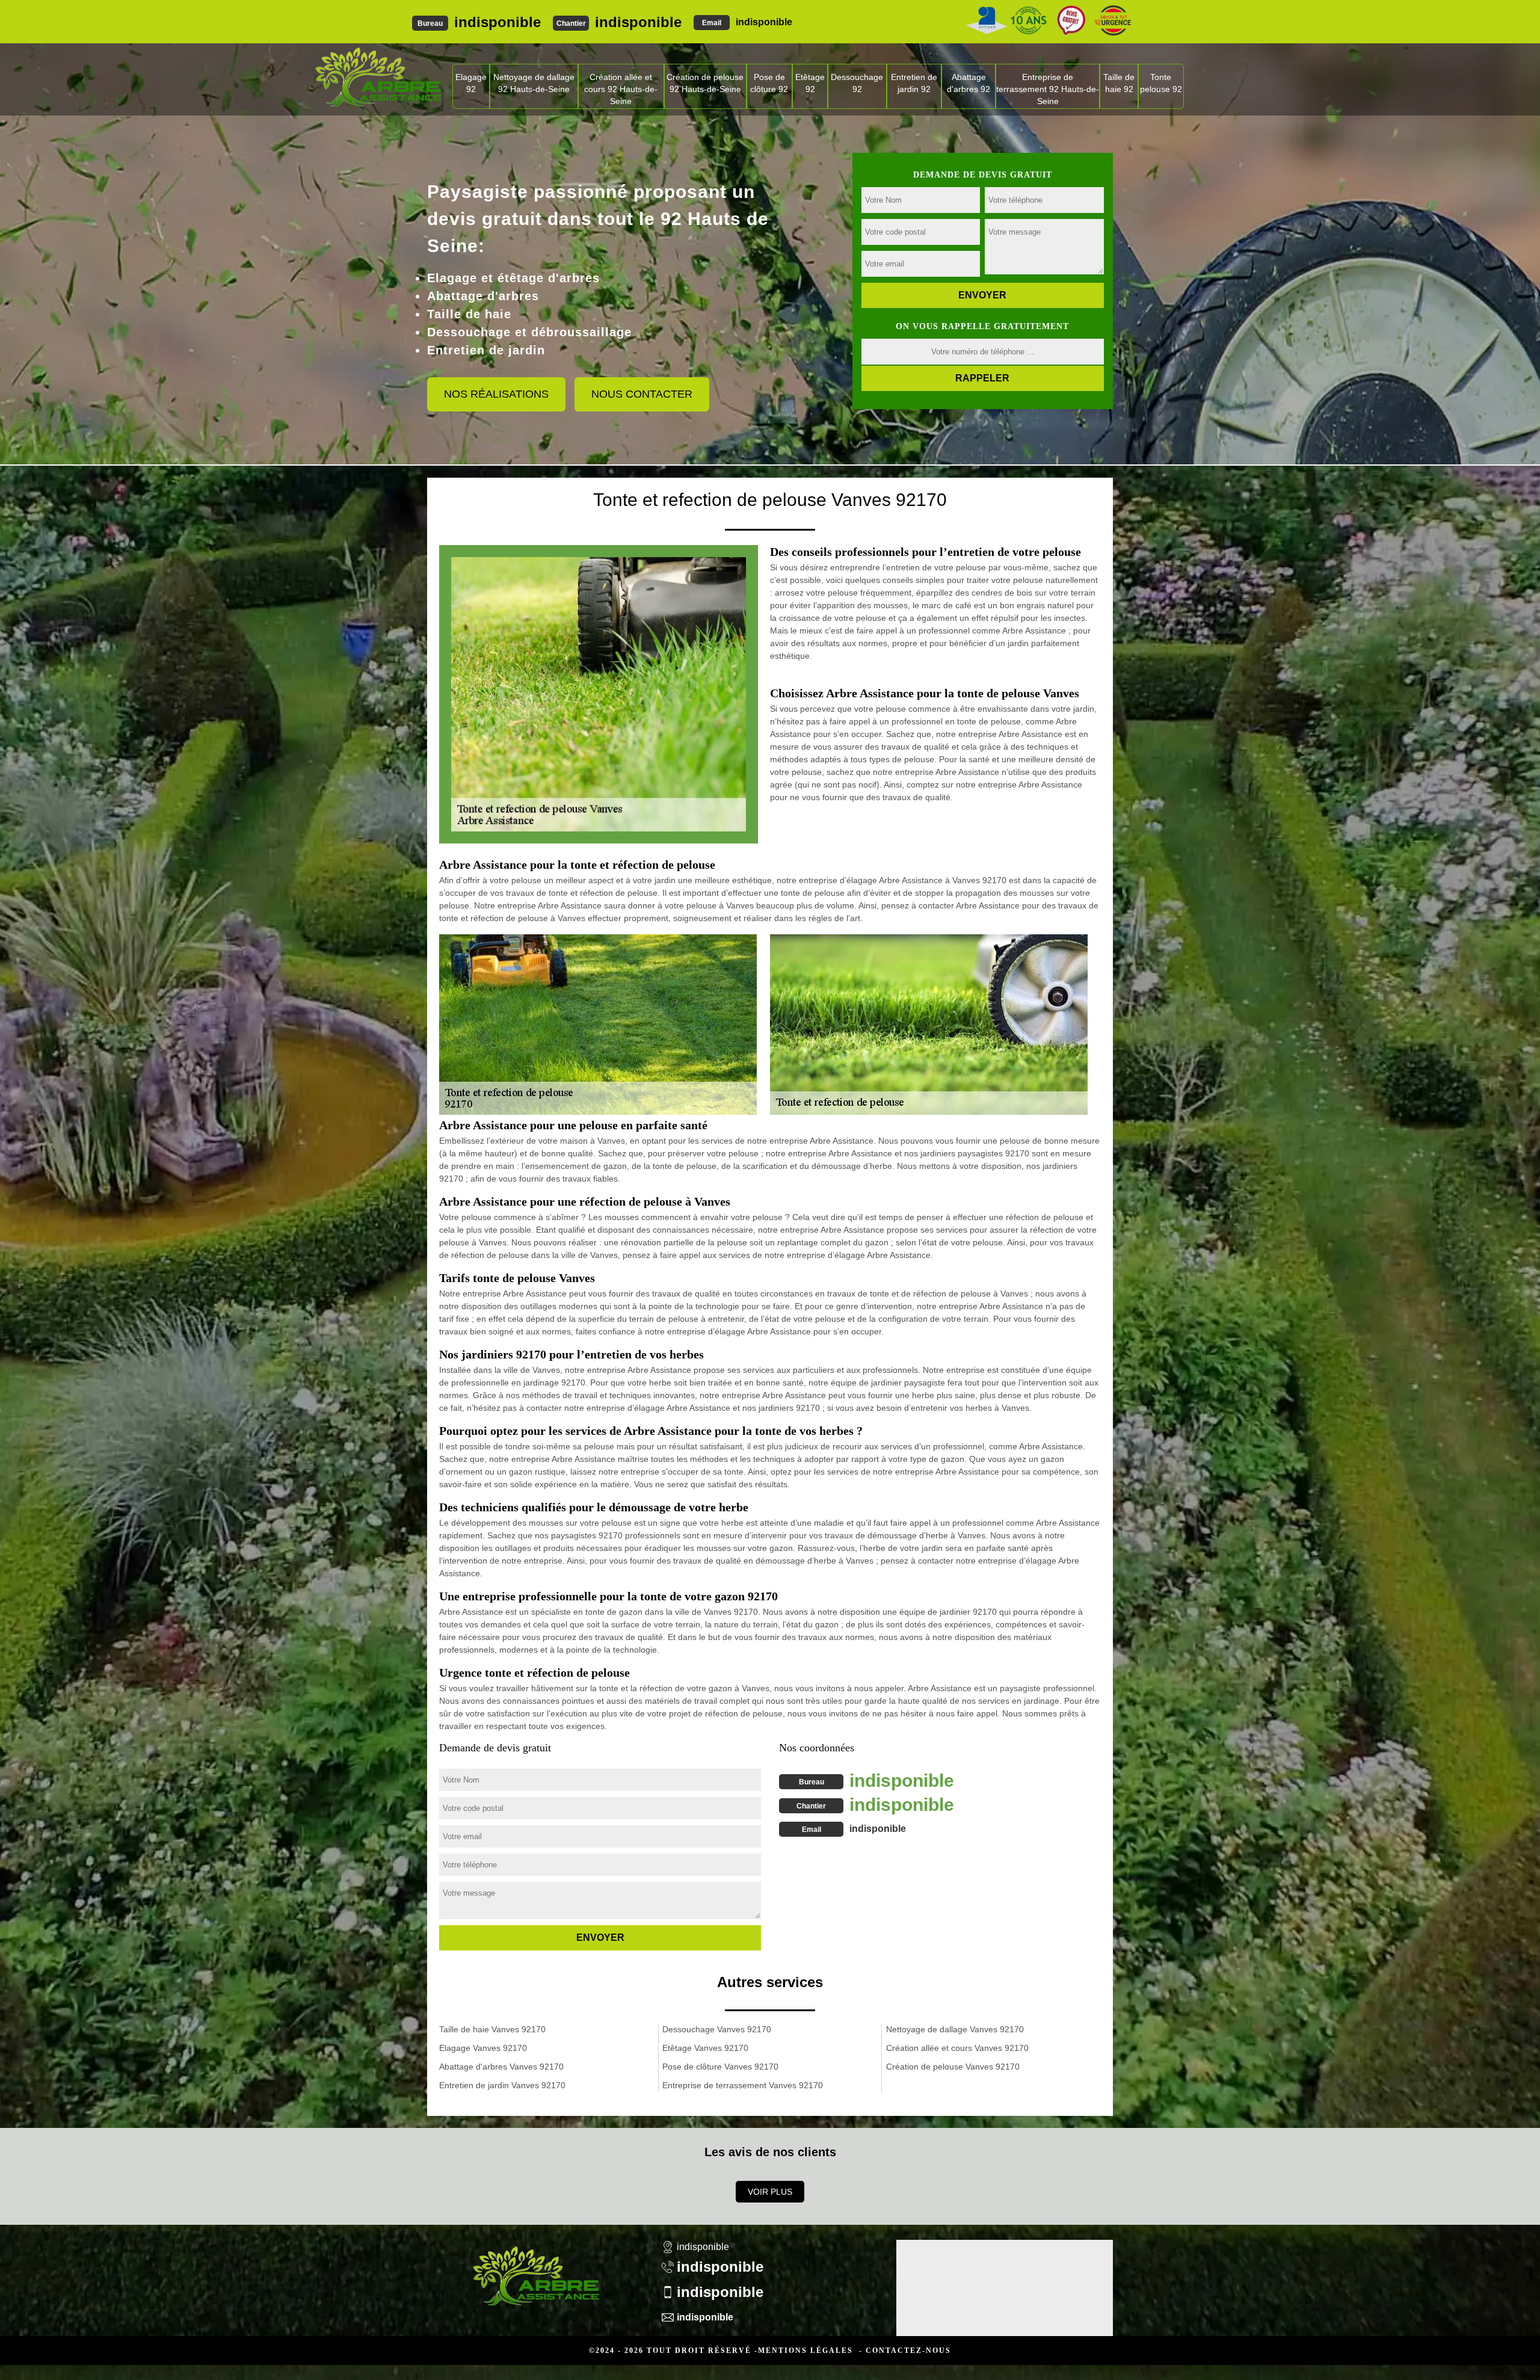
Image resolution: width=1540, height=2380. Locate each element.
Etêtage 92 (810, 83)
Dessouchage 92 (857, 83)
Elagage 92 (471, 83)
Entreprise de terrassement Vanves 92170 (743, 2085)
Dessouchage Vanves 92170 (717, 2029)
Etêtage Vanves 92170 (705, 2048)
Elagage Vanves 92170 (483, 2048)
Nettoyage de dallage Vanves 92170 (955, 2029)
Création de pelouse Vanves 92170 (953, 2067)
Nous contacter (642, 394)
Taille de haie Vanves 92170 (492, 2029)
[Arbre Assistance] (535, 2268)
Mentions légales (805, 2351)
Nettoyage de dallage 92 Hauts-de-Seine (534, 83)
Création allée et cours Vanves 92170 (957, 2048)
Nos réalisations (496, 394)
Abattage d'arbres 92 (969, 83)
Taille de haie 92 (1119, 83)
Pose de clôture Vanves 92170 (720, 2067)
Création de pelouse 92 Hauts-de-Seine (705, 83)
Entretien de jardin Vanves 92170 (502, 2085)
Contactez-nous (908, 2351)
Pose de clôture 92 (769, 83)
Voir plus (770, 2192)
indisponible (497, 22)
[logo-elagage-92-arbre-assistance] (378, 76)
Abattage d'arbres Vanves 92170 (501, 2067)
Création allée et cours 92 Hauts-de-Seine (621, 89)
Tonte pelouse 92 (1161, 83)
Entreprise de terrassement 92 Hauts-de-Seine (1048, 89)
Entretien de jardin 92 (914, 83)
